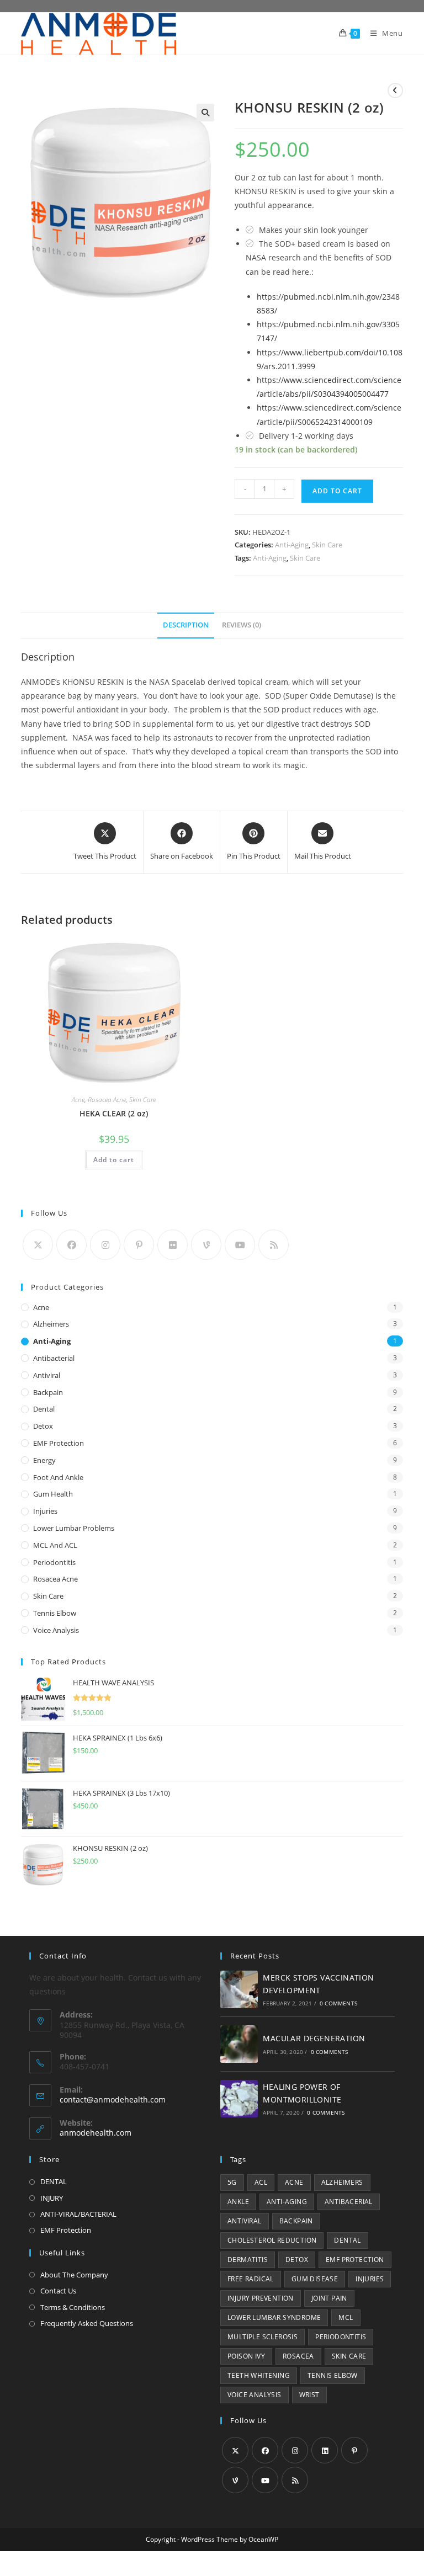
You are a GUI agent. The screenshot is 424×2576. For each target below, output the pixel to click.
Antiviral (47, 1375)
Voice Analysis (56, 1630)
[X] (38, 1245)
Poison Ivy (246, 2356)
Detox (43, 1426)
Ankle (238, 2202)
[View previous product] (395, 91)
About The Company (74, 2275)
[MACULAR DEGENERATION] (239, 2044)
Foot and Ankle (58, 1477)
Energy (44, 1460)
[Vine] (206, 1245)
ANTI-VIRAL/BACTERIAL (78, 2214)
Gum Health (53, 1494)
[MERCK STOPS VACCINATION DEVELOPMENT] (239, 1989)
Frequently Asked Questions (87, 2323)
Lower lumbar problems (74, 1528)
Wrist (309, 2395)
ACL (261, 2182)
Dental (44, 1409)
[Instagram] (105, 1245)
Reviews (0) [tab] (242, 625)
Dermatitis (248, 2260)
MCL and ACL (55, 1545)
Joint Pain (329, 2298)
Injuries (45, 1511)
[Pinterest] (139, 1245)
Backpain (48, 1392)
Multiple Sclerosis (263, 2337)
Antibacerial (349, 2202)
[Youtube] (240, 1245)
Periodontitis (54, 1562)
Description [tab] (186, 625)
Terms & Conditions (73, 2307)
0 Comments (338, 2003)
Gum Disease (315, 2279)
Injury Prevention (261, 2298)
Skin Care (327, 545)
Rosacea (298, 2356)
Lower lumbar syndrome (274, 2317)
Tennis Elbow (55, 1613)
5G (232, 2182)
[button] (205, 113)
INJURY (52, 2198)
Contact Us (58, 2291)
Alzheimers (51, 1324)
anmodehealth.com (96, 2133)
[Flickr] (173, 1245)
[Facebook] (71, 1245)
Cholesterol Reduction (272, 2240)
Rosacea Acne (107, 1100)
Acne (78, 1100)
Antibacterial (54, 1358)
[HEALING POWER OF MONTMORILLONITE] (239, 2099)
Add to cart (337, 491)
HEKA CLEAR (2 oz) (114, 1113)
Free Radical (251, 2279)
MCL (346, 2317)
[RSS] (274, 1245)
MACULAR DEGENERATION (314, 2038)
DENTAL (54, 2181)
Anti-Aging (292, 545)
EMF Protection (59, 1443)
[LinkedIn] (325, 2450)
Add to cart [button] (114, 1160)
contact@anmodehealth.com (113, 2099)
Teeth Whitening (259, 2375)
